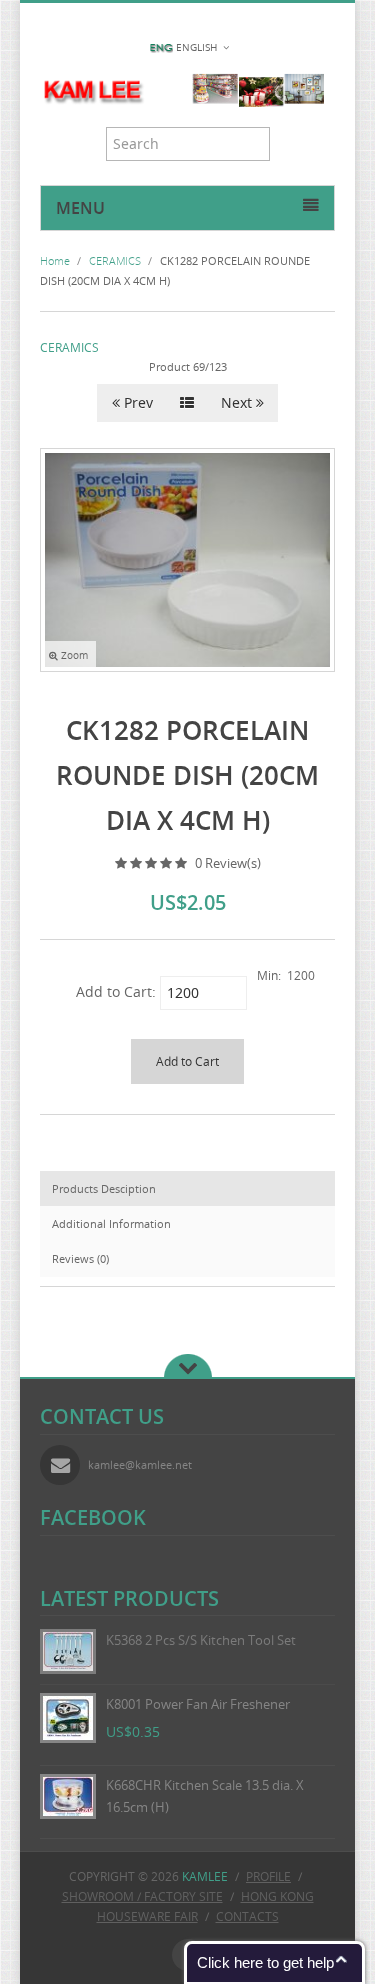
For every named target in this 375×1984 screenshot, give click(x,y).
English (196, 47)
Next (238, 402)
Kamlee (205, 1876)
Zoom (73, 655)
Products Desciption (104, 1188)
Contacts (247, 1916)
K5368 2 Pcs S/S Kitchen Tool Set (201, 1640)
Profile (268, 1876)
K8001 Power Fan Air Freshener (198, 1704)
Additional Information (111, 1223)
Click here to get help (265, 1962)
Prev (136, 402)
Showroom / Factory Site (142, 1896)
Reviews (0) (80, 1258)
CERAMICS (69, 347)
